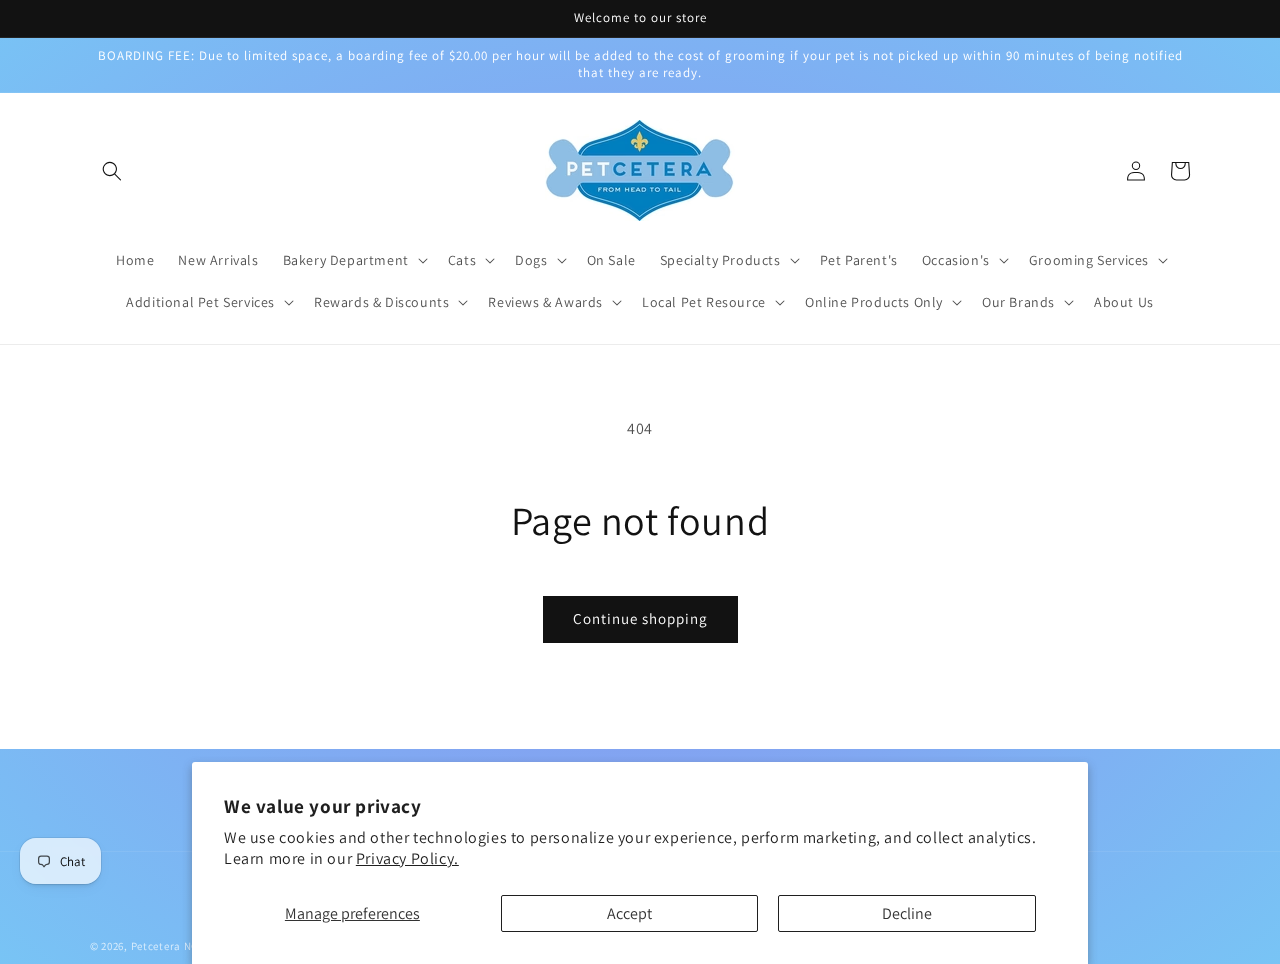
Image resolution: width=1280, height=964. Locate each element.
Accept (629, 913)
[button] (112, 171)
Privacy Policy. (407, 858)
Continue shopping (640, 618)
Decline (907, 913)
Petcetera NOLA (171, 946)
